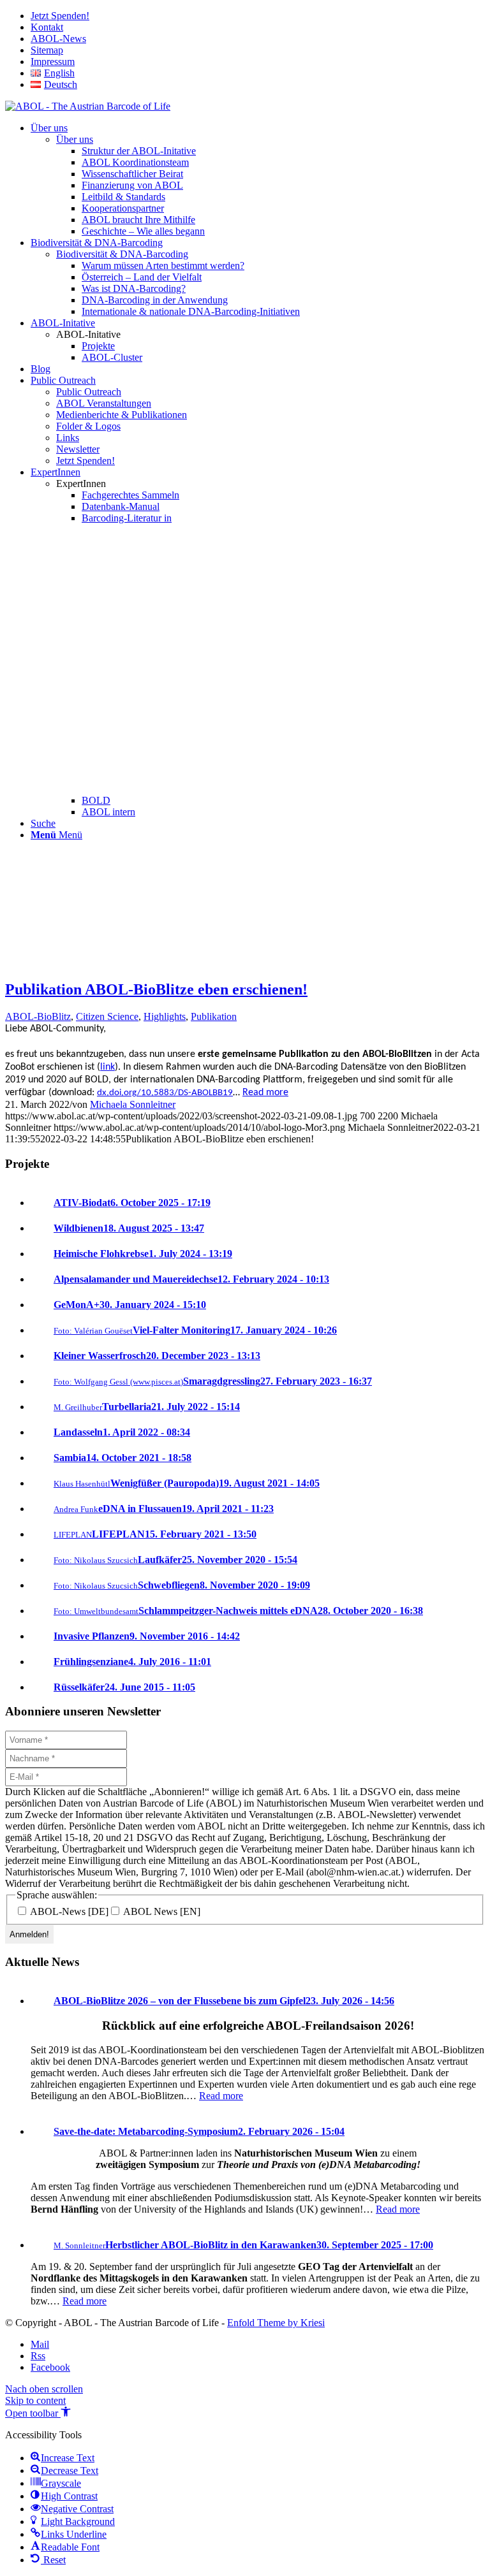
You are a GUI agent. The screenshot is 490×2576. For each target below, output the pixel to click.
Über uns (75, 139)
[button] (38, 2413)
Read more (265, 1093)
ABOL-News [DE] (68, 1911)
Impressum (53, 62)
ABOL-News (58, 39)
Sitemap (47, 50)
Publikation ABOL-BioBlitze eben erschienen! (156, 989)
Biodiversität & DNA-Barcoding (122, 254)
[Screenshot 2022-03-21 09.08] (63, 962)
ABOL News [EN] (161, 1911)
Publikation (214, 1016)
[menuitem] (258, 16)
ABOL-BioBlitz (38, 1016)
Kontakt (47, 27)
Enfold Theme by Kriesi (276, 2323)
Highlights (165, 1016)
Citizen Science (107, 1016)
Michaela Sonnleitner (133, 1104)
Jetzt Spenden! (60, 16)
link (108, 1067)
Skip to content (35, 2400)
